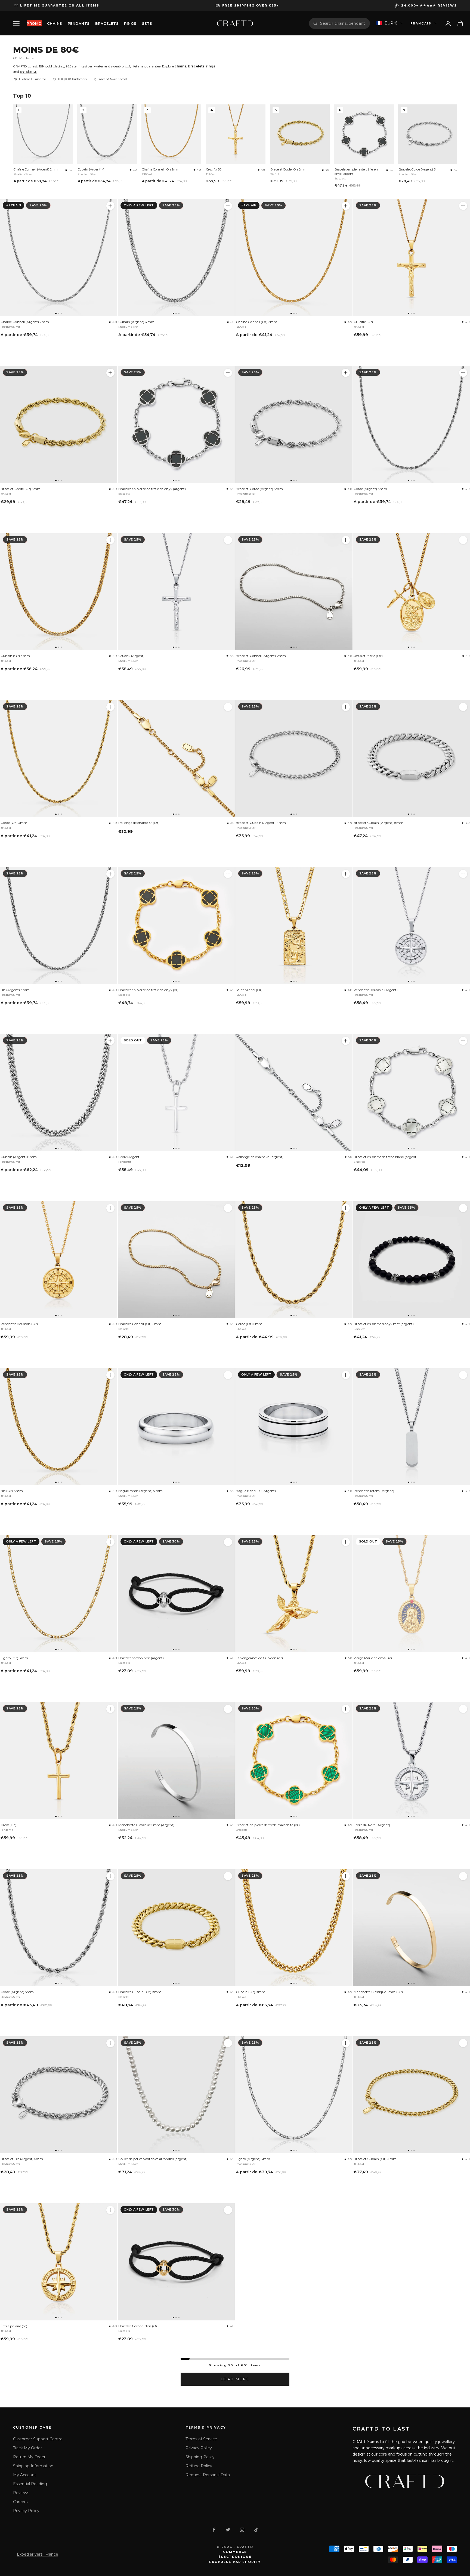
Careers (20, 2502)
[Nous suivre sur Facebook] (214, 2530)
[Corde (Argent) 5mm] (59, 1928)
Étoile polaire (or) (14, 2326)
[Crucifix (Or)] (463, 206)
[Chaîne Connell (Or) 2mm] (294, 258)
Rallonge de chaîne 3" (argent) (260, 1157)
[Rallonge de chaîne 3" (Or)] (176, 759)
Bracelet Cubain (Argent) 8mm (379, 823)
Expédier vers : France (38, 2554)
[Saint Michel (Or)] (294, 926)
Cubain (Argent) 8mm (19, 1157)
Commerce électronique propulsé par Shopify (235, 2557)
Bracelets (107, 23)
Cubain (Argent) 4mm (94, 169)
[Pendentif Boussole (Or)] (59, 1260)
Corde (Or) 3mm (14, 823)
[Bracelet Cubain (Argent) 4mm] (294, 759)
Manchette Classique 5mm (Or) (378, 1992)
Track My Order (27, 2448)
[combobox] (343, 23)
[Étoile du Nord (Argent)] (463, 1709)
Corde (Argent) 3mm (370, 489)
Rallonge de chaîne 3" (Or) (139, 823)
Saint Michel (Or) (249, 990)
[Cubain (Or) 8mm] (294, 1928)
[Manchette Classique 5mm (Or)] (463, 1876)
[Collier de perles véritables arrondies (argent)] (176, 2095)
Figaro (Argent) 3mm (253, 2159)
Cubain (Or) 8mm (251, 1992)
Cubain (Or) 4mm (15, 656)
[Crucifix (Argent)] (176, 592)
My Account (25, 2475)
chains (180, 66)
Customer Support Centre (38, 2439)
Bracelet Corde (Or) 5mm (288, 169)
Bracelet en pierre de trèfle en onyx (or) (148, 990)
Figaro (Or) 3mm (14, 1658)
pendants (28, 71)
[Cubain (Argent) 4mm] (176, 258)
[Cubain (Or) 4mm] (59, 592)
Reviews (21, 2493)
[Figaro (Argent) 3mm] (294, 2095)
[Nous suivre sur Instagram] (242, 2530)
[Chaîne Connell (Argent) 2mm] (59, 258)
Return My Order (29, 2457)
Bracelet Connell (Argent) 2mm (261, 656)
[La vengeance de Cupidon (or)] (294, 1594)
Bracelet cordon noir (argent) (141, 1658)
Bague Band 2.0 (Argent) (256, 1491)
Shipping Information (33, 2466)
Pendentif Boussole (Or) (19, 1324)
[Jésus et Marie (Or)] (463, 540)
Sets (147, 23)
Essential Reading (30, 2484)
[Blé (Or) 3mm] (59, 1427)
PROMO (34, 23)
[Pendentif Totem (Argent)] (463, 1375)
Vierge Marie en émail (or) (374, 1658)
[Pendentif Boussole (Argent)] (463, 874)
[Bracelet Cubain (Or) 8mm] (176, 1928)
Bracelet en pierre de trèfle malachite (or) (268, 1825)
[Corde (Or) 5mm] (294, 1260)
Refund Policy (199, 2466)
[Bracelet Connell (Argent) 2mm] (294, 592)
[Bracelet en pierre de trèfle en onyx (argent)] (176, 425)
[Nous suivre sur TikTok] (256, 2530)
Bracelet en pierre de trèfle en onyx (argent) (356, 172)
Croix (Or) (8, 1825)
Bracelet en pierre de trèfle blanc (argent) (386, 1157)
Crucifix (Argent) (132, 656)
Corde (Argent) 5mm (17, 1992)
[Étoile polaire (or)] (59, 2262)
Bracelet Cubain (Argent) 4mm (261, 823)
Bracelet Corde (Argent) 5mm (420, 169)
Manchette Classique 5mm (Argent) (146, 1825)
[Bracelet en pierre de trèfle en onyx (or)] (176, 926)
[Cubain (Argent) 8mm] (59, 1093)
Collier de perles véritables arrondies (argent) (153, 2159)
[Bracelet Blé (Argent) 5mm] (59, 2095)
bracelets (196, 66)
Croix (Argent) (130, 1157)
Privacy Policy (26, 2511)
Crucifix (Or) (215, 169)
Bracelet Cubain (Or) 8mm (140, 1992)
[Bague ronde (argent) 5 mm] (176, 1427)
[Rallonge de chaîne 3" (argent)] (294, 1093)
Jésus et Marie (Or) (368, 656)
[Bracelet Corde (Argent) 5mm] (294, 425)
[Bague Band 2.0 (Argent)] (294, 1427)
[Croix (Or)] (59, 1761)
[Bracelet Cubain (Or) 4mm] (463, 2043)
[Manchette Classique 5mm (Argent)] (176, 1761)
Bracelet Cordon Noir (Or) (139, 2326)
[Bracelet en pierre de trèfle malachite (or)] (294, 1761)
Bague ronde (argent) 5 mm (141, 1491)
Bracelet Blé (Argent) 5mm (22, 2159)
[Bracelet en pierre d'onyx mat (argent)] (463, 1208)
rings (211, 66)
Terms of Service (201, 2439)
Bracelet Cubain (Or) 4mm (375, 2159)
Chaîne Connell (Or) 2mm (161, 169)
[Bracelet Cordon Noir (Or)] (176, 2262)
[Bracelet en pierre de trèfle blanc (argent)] (463, 1041)
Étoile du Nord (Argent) (372, 1825)
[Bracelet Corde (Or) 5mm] (59, 425)
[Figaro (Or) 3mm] (59, 1594)
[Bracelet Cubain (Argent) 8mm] (463, 707)
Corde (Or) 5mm (249, 1324)
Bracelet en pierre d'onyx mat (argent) (384, 1324)
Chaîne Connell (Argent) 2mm (36, 169)
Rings (130, 23)
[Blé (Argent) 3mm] (59, 926)
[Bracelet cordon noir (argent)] (176, 1594)
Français (421, 23)
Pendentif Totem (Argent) (374, 1491)
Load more (235, 2379)
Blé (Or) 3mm (12, 1491)
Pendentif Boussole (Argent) (376, 990)
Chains (55, 23)
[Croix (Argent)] (176, 1093)
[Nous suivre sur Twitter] (228, 2530)
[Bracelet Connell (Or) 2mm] (176, 1260)
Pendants (79, 23)
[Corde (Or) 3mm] (59, 759)
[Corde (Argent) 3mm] (463, 373)
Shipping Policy (200, 2457)
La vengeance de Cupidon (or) (259, 1658)
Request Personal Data (208, 2475)
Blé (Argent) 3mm (15, 990)
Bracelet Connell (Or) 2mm (140, 1324)
